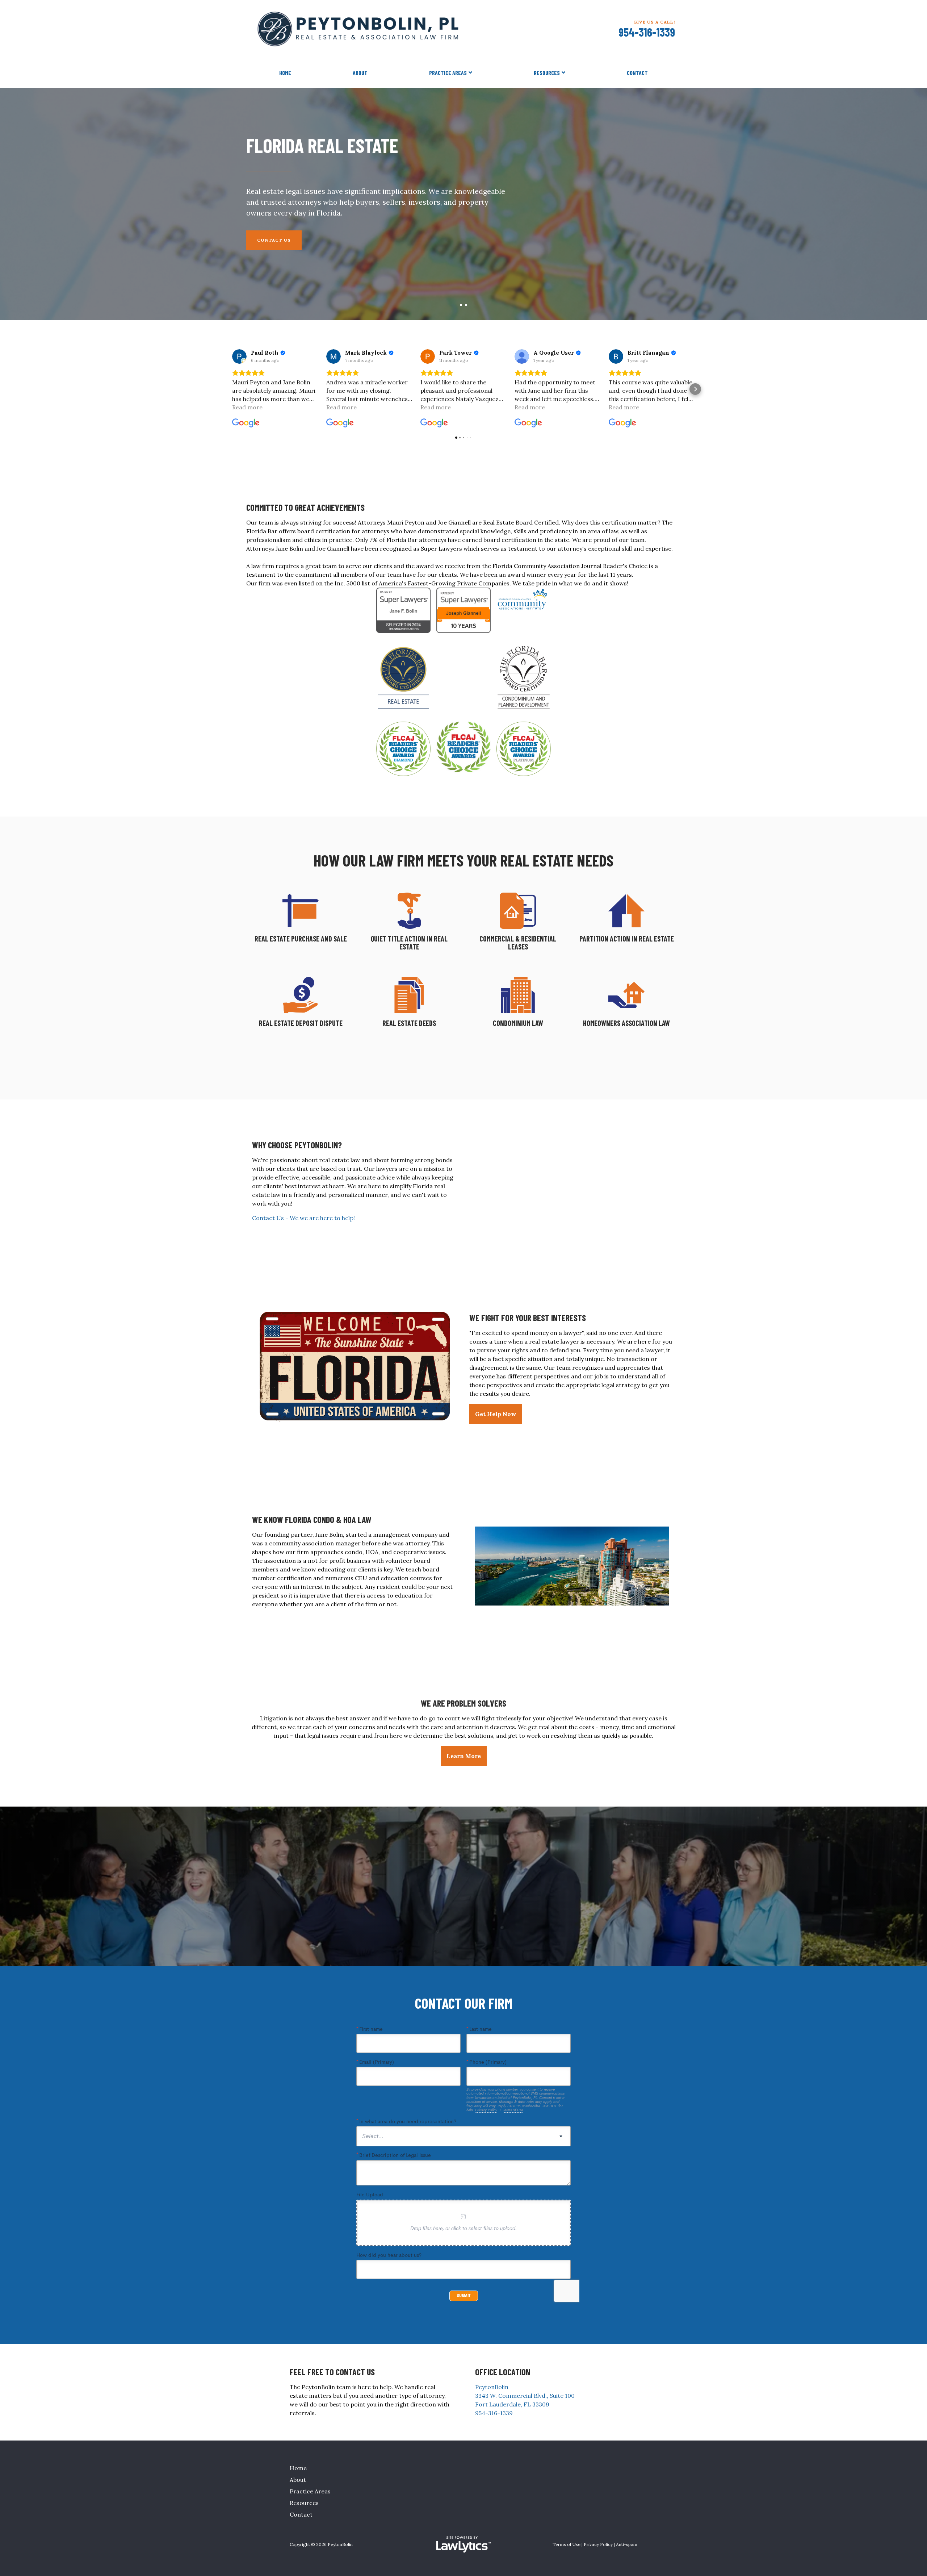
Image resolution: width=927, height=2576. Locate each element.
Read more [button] (247, 407)
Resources (547, 73)
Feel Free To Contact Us (332, 2372)
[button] (232, 389)
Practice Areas (448, 73)
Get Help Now (496, 1414)
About (360, 73)
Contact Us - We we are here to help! (303, 1218)
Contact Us (274, 240)
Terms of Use (567, 2544)
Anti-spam (627, 2544)
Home (285, 73)
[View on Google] (239, 356)
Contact (637, 73)
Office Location (503, 2372)
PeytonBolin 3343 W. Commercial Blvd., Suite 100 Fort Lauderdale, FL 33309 (525, 2396)
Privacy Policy (598, 2544)
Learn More (464, 1756)
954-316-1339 (647, 32)
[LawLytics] (463, 2544)
